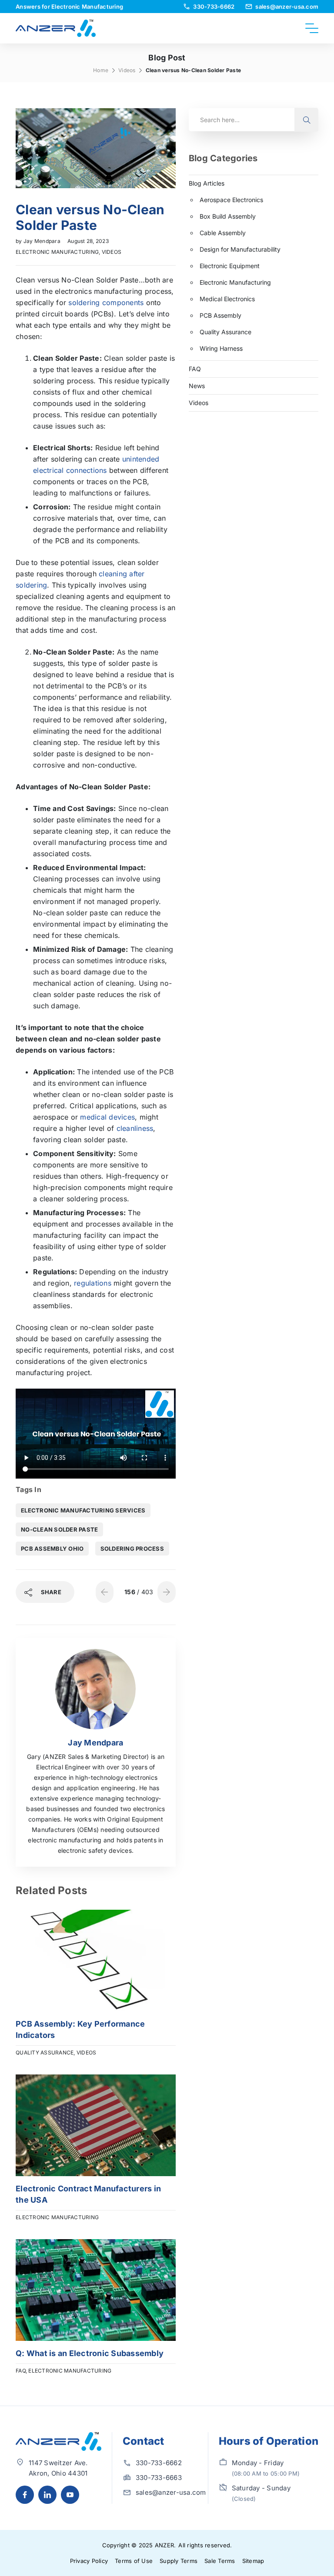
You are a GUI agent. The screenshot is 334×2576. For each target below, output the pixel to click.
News (197, 386)
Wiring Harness (221, 348)
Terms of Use (134, 2561)
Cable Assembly (223, 233)
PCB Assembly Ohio (52, 1549)
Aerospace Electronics (231, 200)
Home (101, 70)
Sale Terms (220, 2561)
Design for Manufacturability (240, 249)
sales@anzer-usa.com (171, 2492)
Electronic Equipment (230, 266)
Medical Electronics (227, 299)
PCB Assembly (220, 315)
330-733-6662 (159, 2463)
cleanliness (135, 1128)
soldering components (106, 302)
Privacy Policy (89, 2561)
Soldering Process (132, 1549)
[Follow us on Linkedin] (47, 2495)
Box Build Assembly (228, 216)
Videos (127, 70)
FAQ (21, 2371)
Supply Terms (179, 2561)
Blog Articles (207, 183)
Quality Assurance (45, 2052)
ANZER (164, 2545)
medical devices (107, 1117)
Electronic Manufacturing (57, 252)
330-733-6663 (159, 2478)
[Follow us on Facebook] (25, 2495)
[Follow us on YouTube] (70, 2495)
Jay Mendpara (43, 241)
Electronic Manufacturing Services (83, 1510)
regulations (93, 1283)
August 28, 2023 (88, 241)
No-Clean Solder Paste (59, 1529)
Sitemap (253, 2561)
